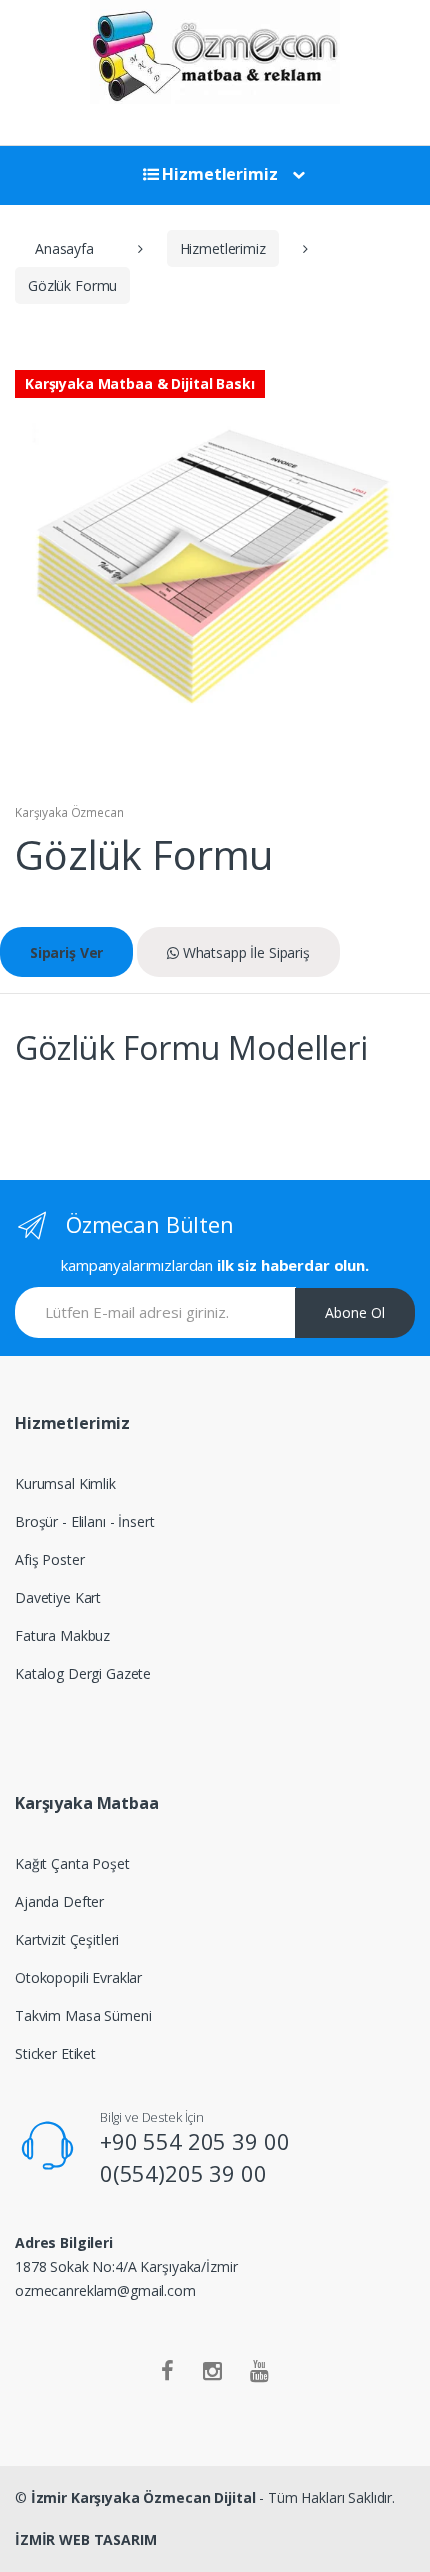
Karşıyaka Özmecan (69, 812)
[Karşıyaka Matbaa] (215, 52)
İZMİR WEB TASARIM (86, 2539)
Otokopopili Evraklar (78, 1977)
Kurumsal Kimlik (65, 1483)
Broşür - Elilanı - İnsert (85, 1521)
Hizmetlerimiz (218, 174)
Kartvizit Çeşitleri (67, 1939)
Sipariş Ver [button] (66, 952)
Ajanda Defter (59, 1901)
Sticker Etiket (55, 2053)
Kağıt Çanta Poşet (72, 1863)
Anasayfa (64, 248)
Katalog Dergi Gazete (83, 1673)
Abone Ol (355, 1312)
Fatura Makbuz (62, 1635)
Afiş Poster (49, 1559)
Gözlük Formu (72, 285)
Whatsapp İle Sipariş (244, 952)
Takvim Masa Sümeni (83, 2015)
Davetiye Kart (58, 1597)
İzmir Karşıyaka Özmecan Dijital (143, 2497)
